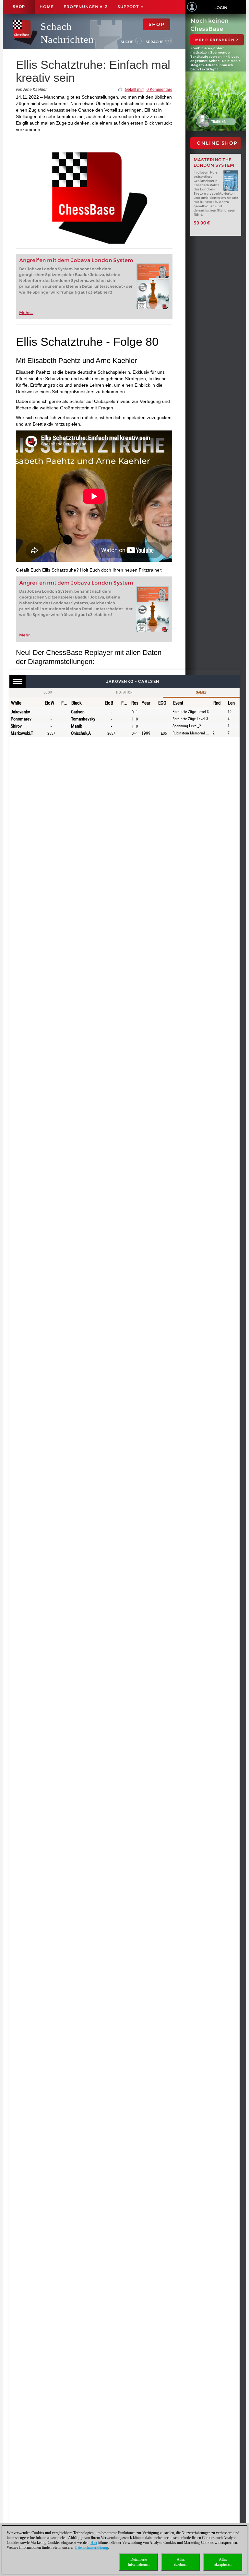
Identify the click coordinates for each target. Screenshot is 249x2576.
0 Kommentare (160, 90)
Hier (94, 2543)
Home (47, 7)
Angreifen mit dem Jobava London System (76, 260)
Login (221, 8)
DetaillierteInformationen (139, 2562)
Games (201, 692)
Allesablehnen (181, 2562)
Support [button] (129, 7)
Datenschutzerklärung (91, 2547)
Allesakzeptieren (223, 2562)
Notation (124, 692)
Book (48, 692)
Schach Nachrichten (67, 33)
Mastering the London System (214, 163)
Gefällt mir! (134, 90)
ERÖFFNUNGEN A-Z (86, 7)
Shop (19, 7)
